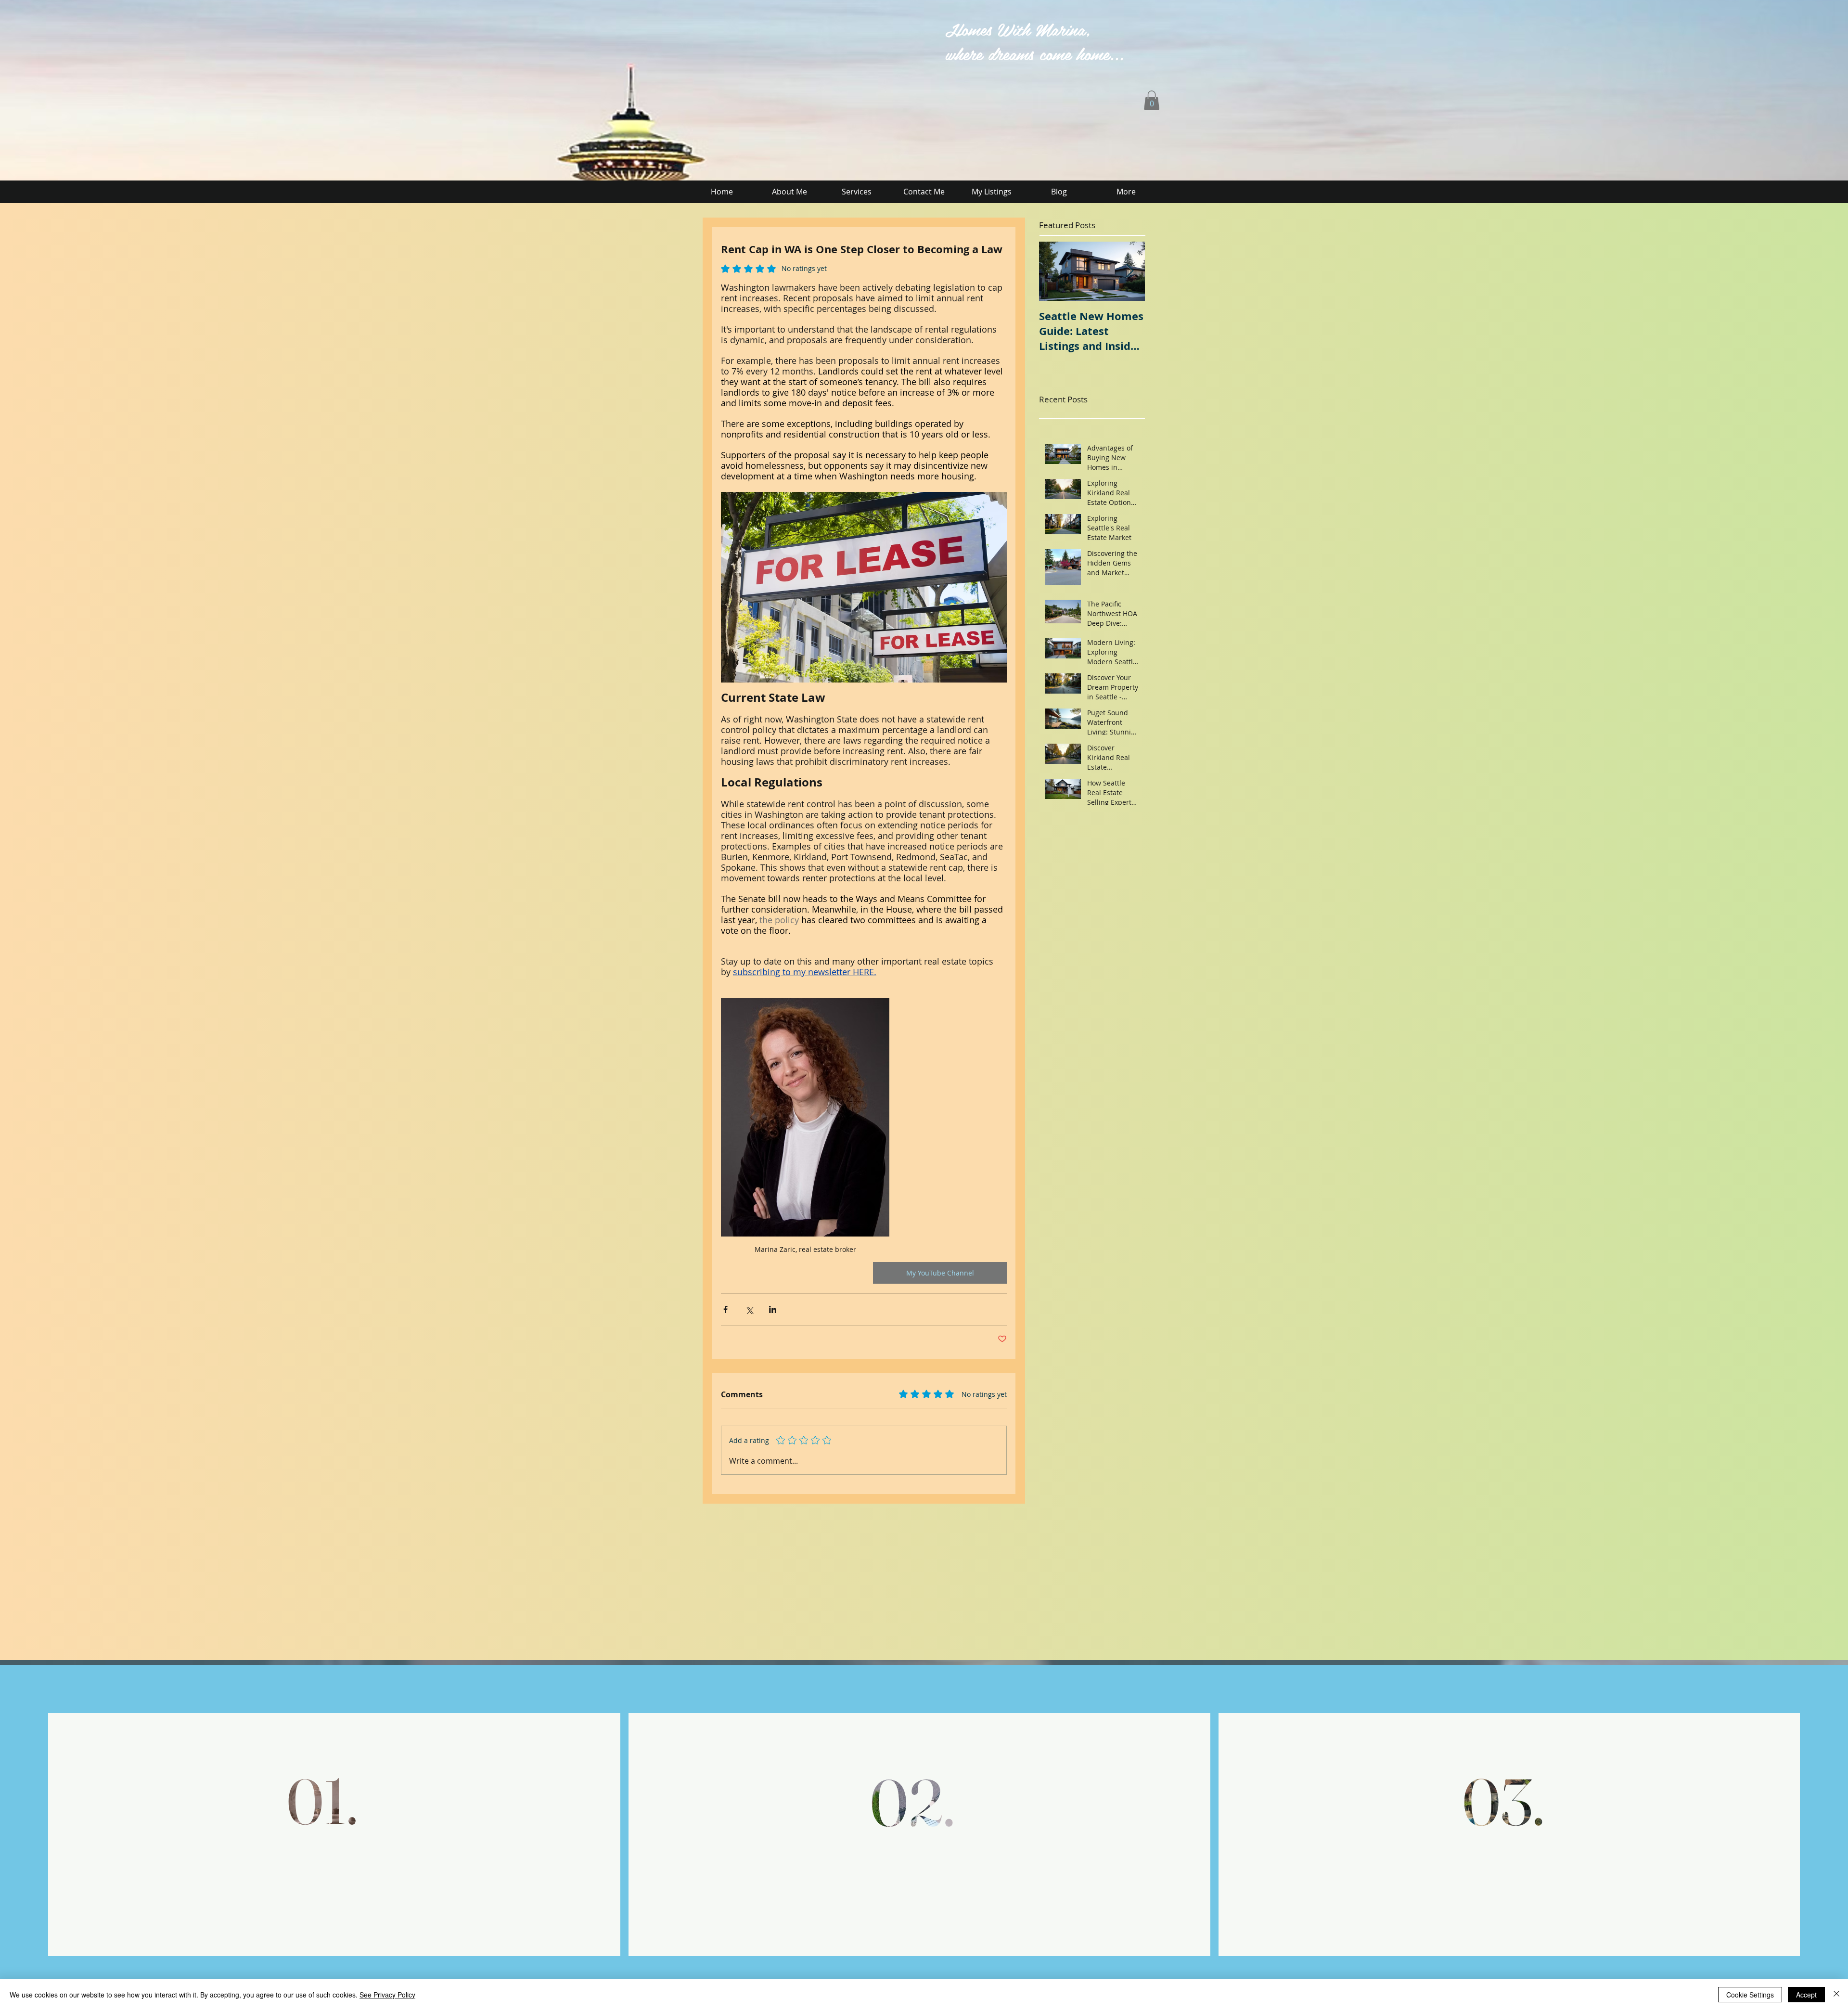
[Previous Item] (1054, 271)
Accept (1806, 1995)
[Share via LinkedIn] (773, 1309)
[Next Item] (1129, 271)
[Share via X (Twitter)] (749, 1309)
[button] (1152, 100)
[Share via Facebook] (725, 1309)
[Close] (1836, 1995)
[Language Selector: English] (625, 27)
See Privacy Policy (387, 1995)
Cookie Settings (1750, 1995)
